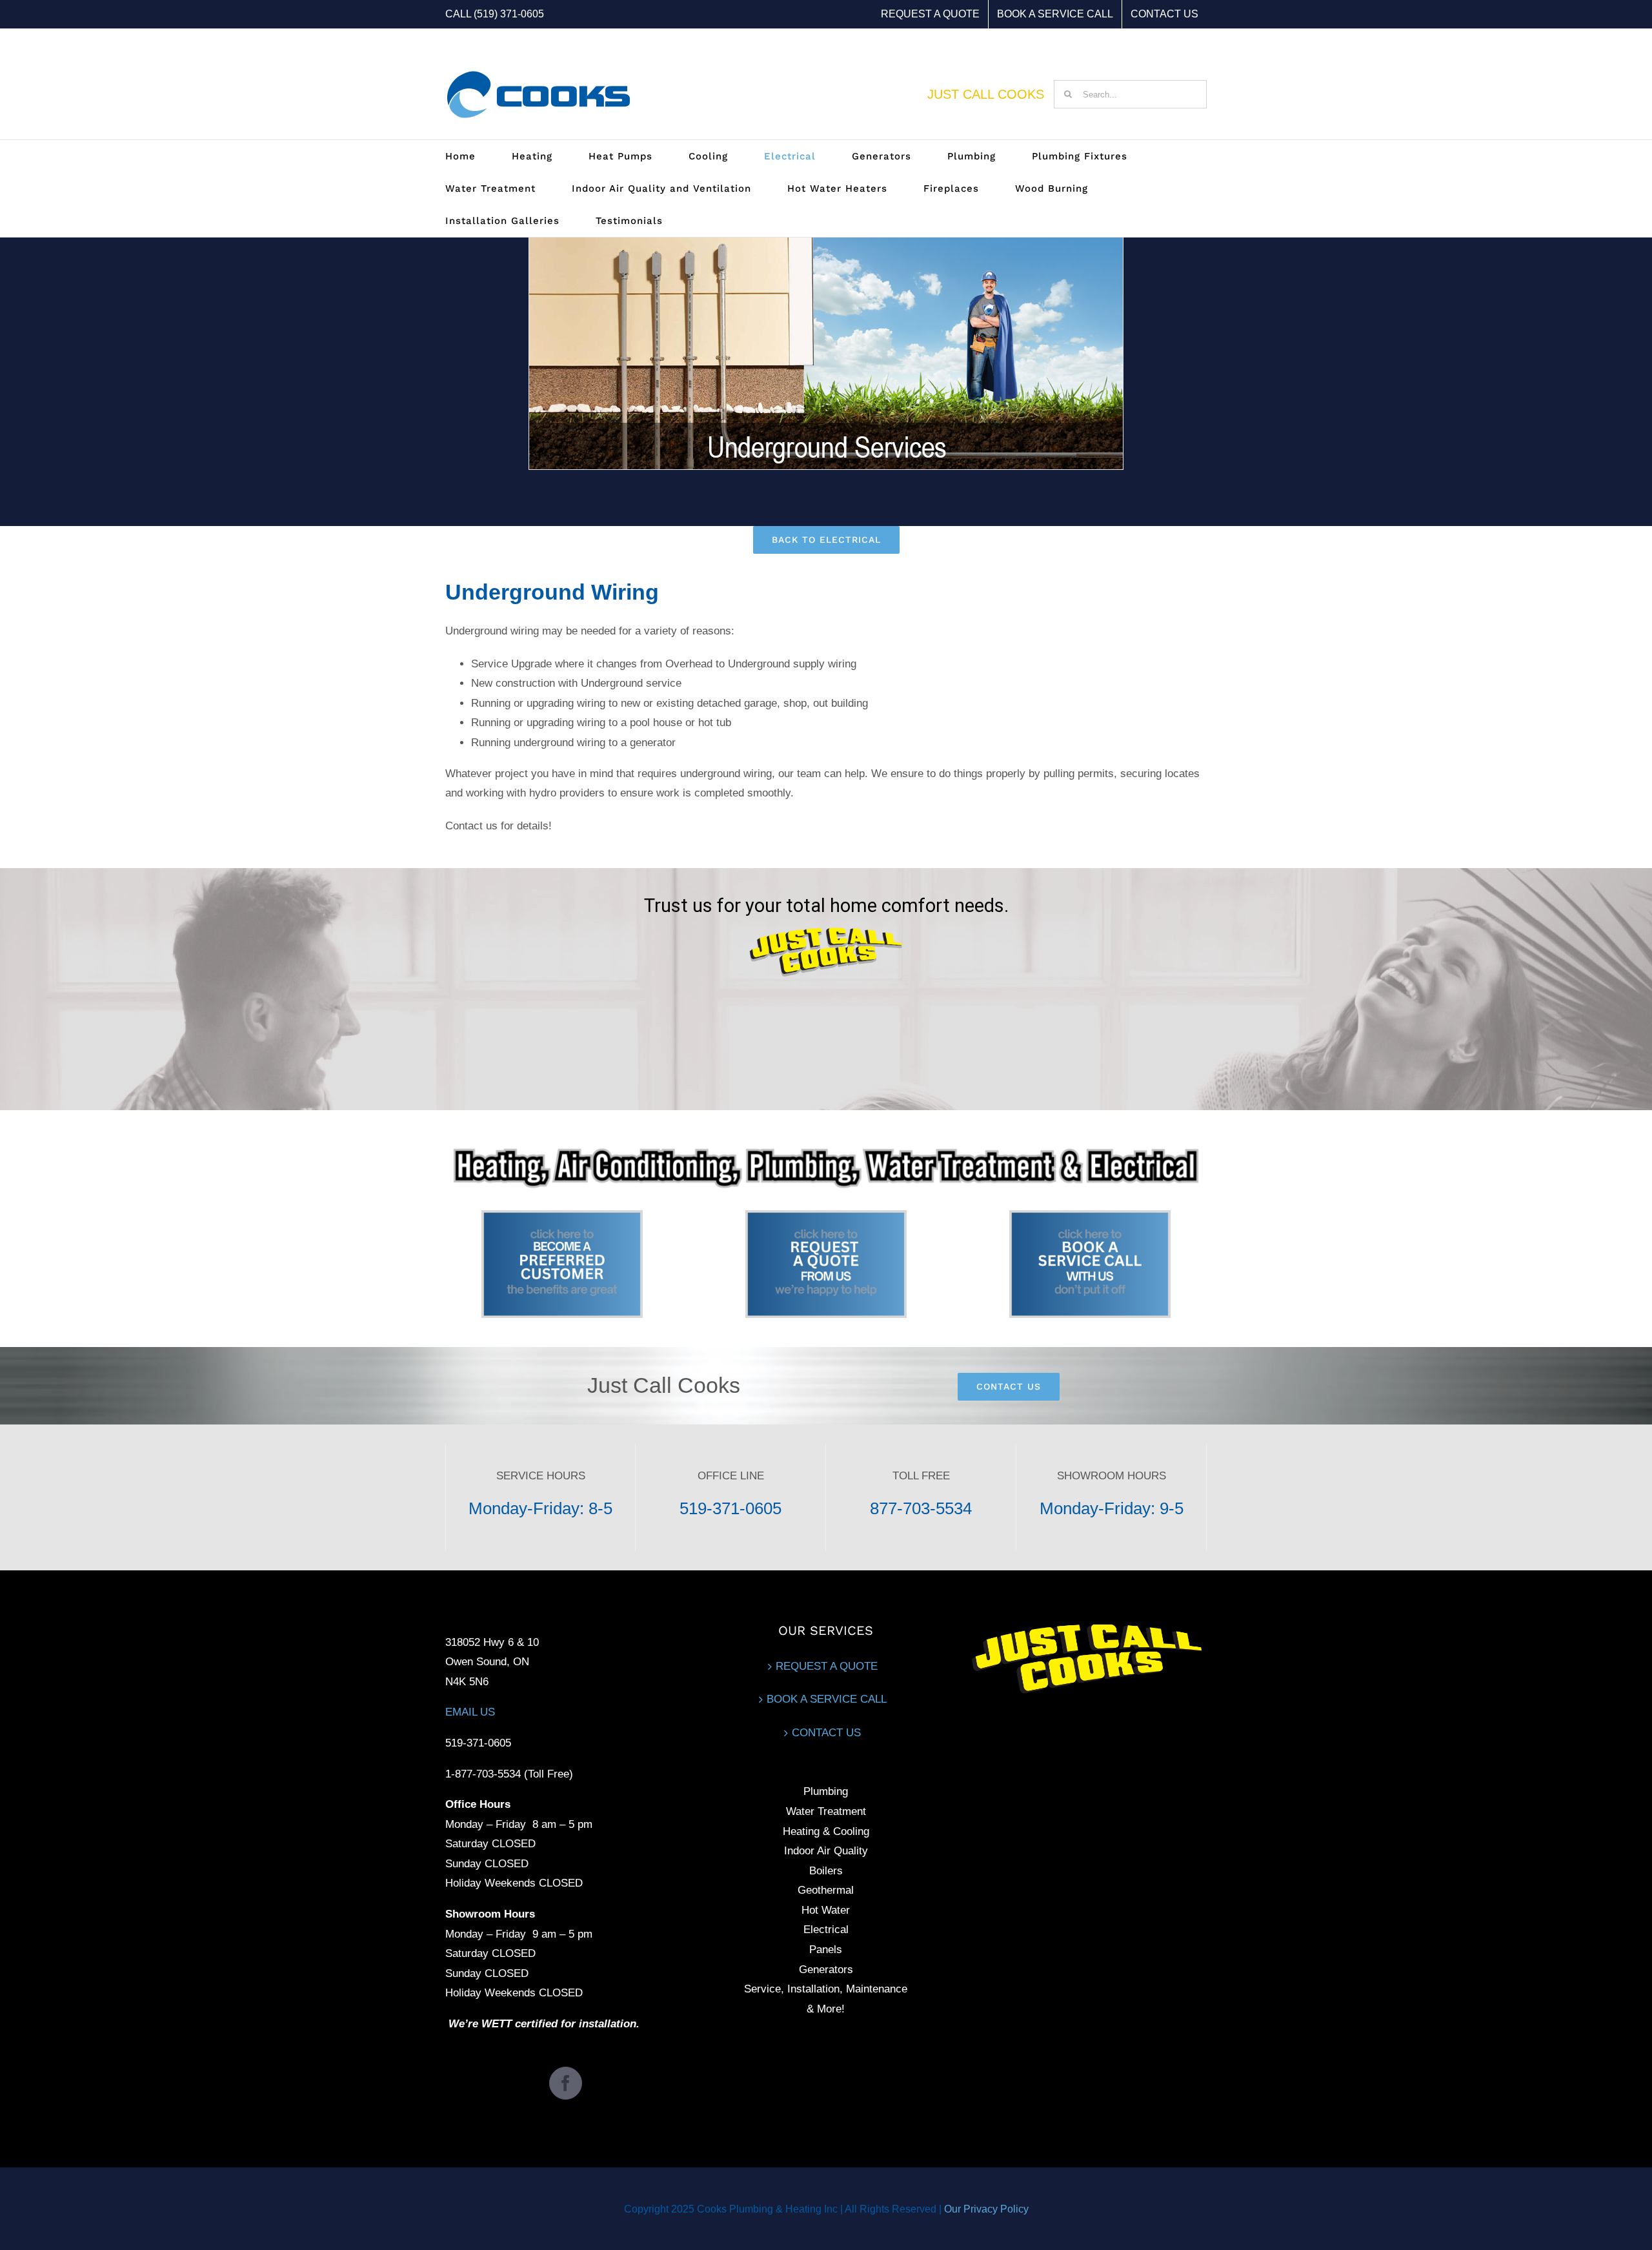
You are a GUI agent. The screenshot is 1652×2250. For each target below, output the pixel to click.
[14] (1090, 1216)
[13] (826, 1216)
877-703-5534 (921, 1508)
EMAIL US (470, 1712)
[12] (562, 1216)
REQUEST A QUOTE (827, 1666)
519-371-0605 (730, 1508)
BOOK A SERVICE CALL (827, 1699)
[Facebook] (566, 2083)
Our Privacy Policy (986, 2209)
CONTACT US (826, 1733)
